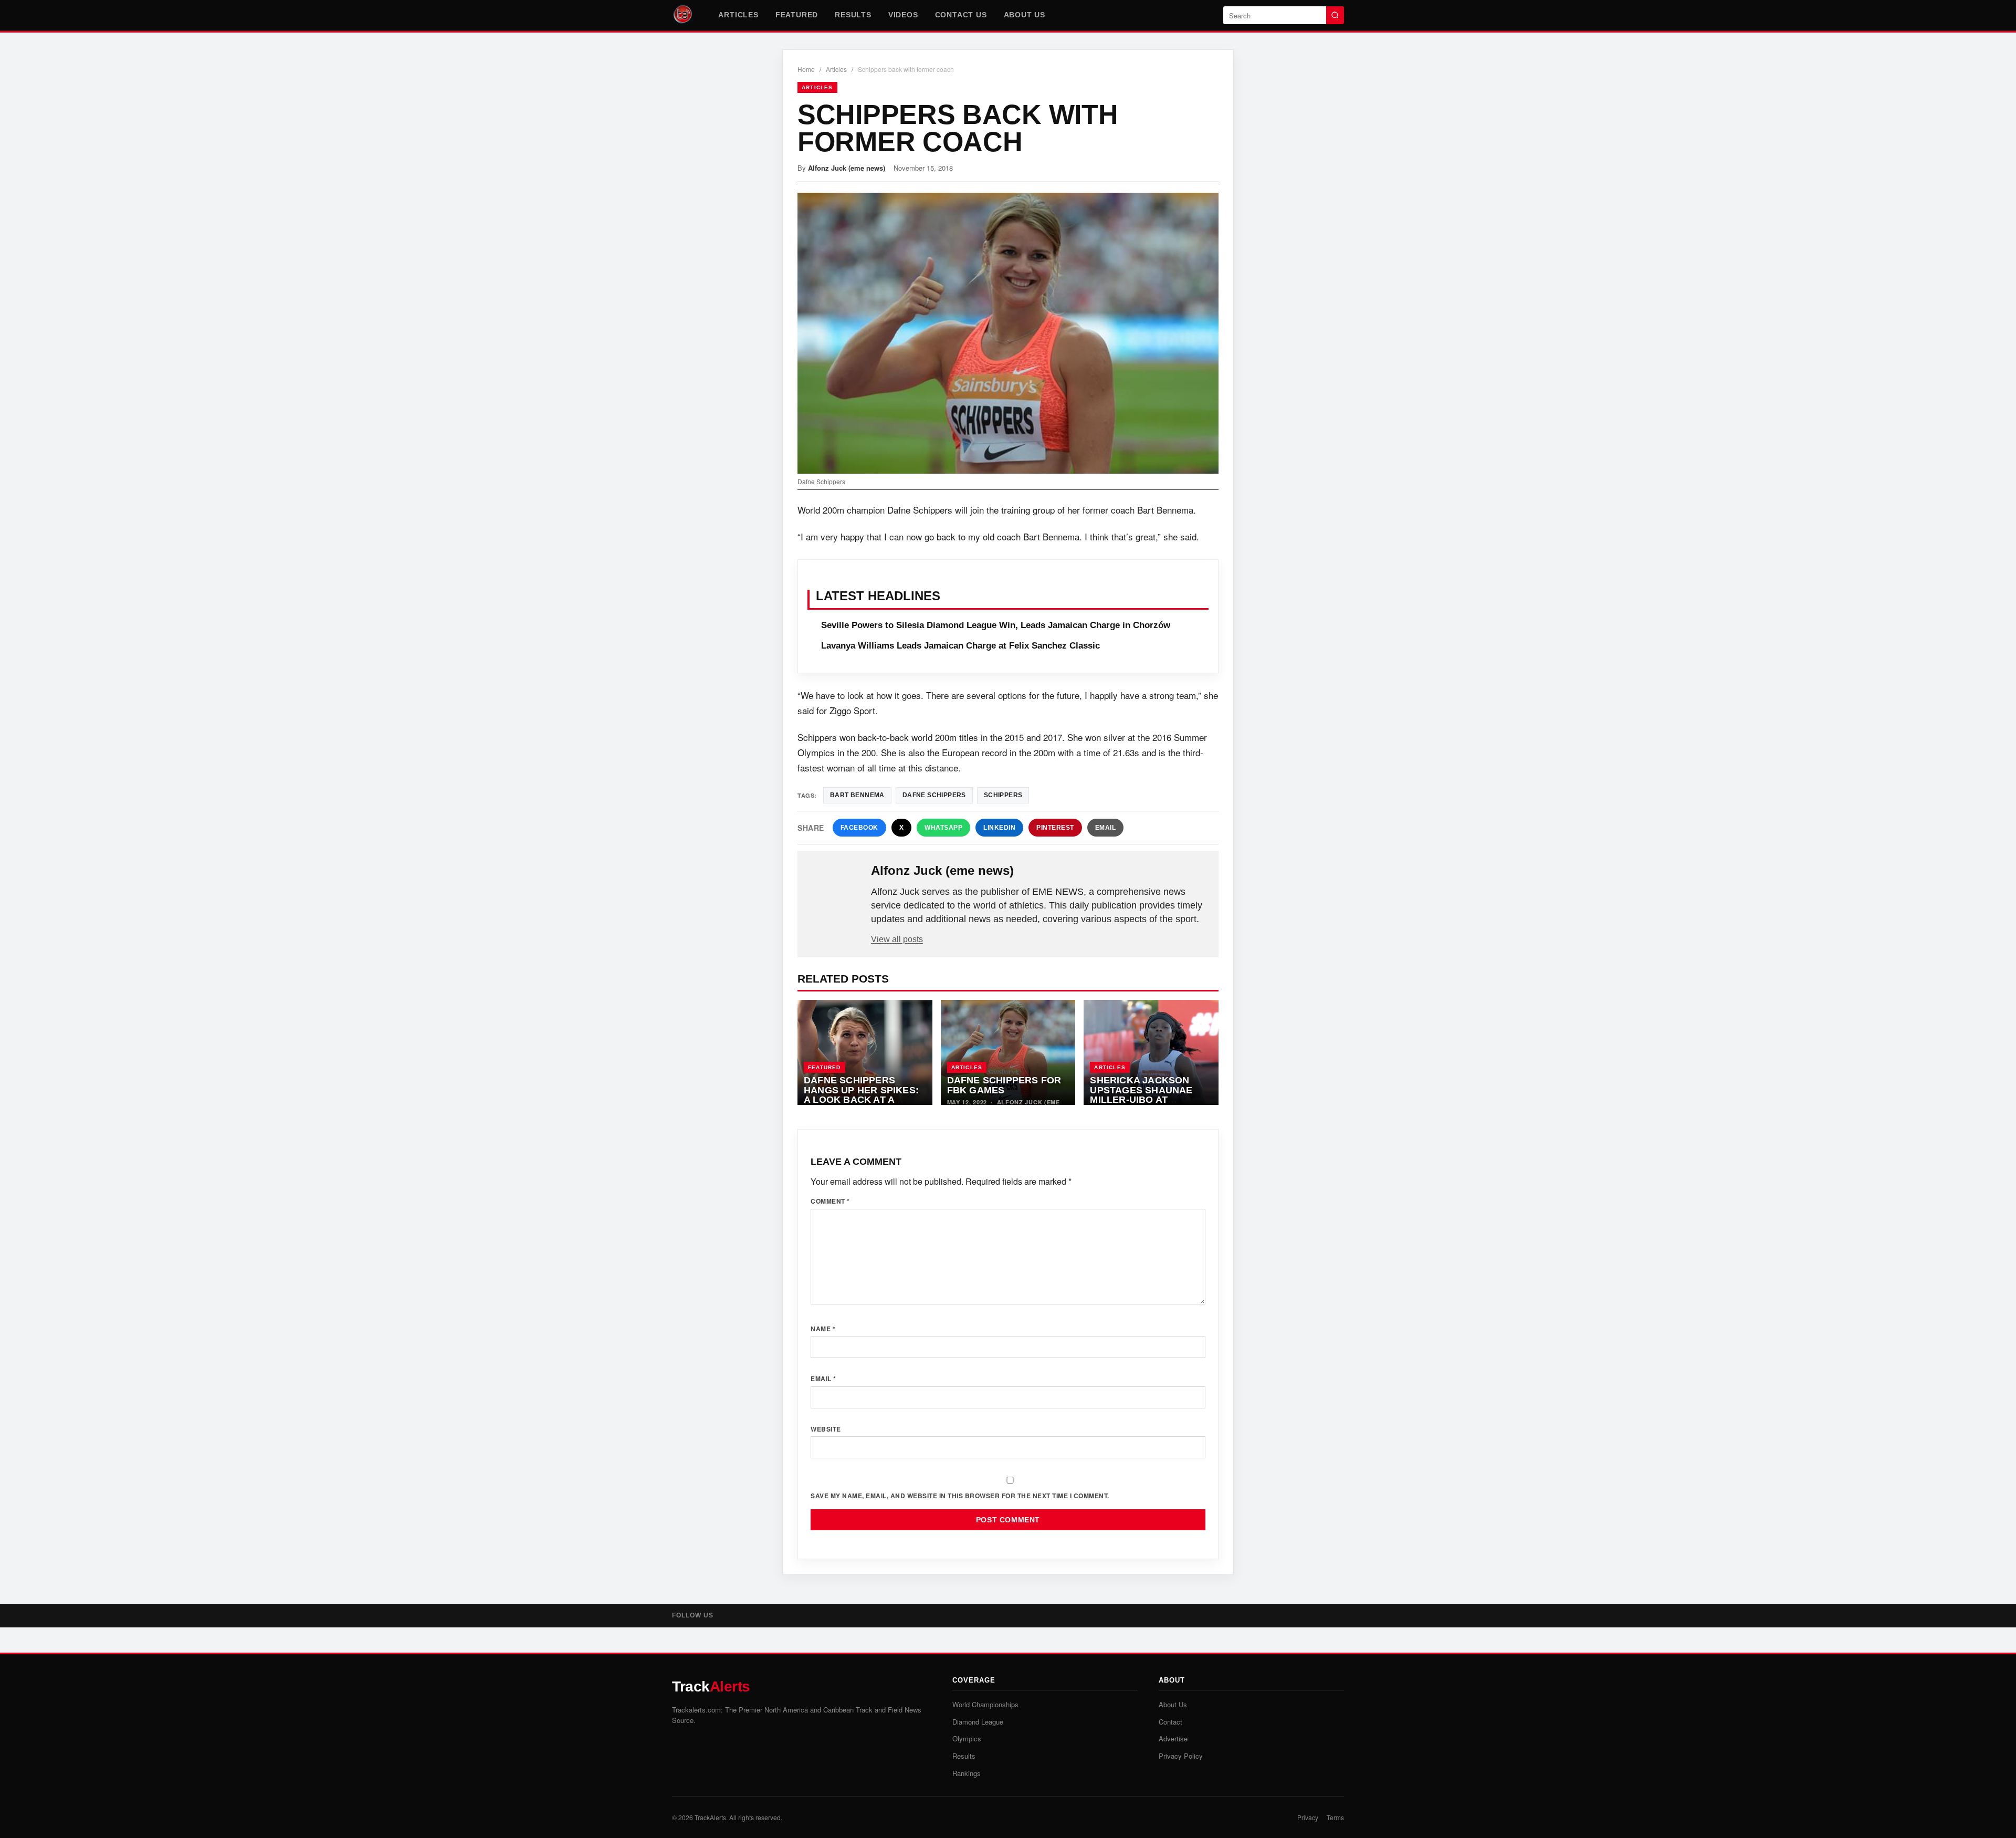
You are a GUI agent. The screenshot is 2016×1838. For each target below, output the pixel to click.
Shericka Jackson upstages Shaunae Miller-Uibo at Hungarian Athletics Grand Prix (1147, 1100)
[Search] (1335, 15)
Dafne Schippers (934, 795)
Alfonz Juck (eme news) (847, 168)
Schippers (1003, 795)
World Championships (985, 1704)
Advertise (1173, 1738)
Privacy (1308, 1817)
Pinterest (1055, 828)
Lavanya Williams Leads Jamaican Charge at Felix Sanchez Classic (960, 646)
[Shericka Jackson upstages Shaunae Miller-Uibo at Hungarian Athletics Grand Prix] (1151, 1052)
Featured (797, 15)
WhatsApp (943, 828)
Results (853, 15)
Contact (1170, 1722)
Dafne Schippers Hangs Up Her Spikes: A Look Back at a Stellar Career (861, 1095)
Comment (830, 1201)
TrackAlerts (710, 1817)
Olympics (967, 1738)
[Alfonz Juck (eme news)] (835, 887)
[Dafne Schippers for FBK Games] (1008, 1052)
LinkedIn (999, 828)
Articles (738, 15)
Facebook (859, 828)
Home (806, 69)
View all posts (897, 939)
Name (823, 1329)
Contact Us (961, 15)
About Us (1025, 15)
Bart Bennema (857, 795)
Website (826, 1429)
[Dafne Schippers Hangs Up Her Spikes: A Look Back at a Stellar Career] (865, 1052)
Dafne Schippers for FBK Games (1004, 1085)
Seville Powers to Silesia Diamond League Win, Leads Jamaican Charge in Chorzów (996, 625)
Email (1106, 828)
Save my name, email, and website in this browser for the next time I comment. (960, 1496)
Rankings (967, 1773)
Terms (1335, 1817)
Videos (903, 15)
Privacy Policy (1181, 1756)
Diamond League (978, 1722)
